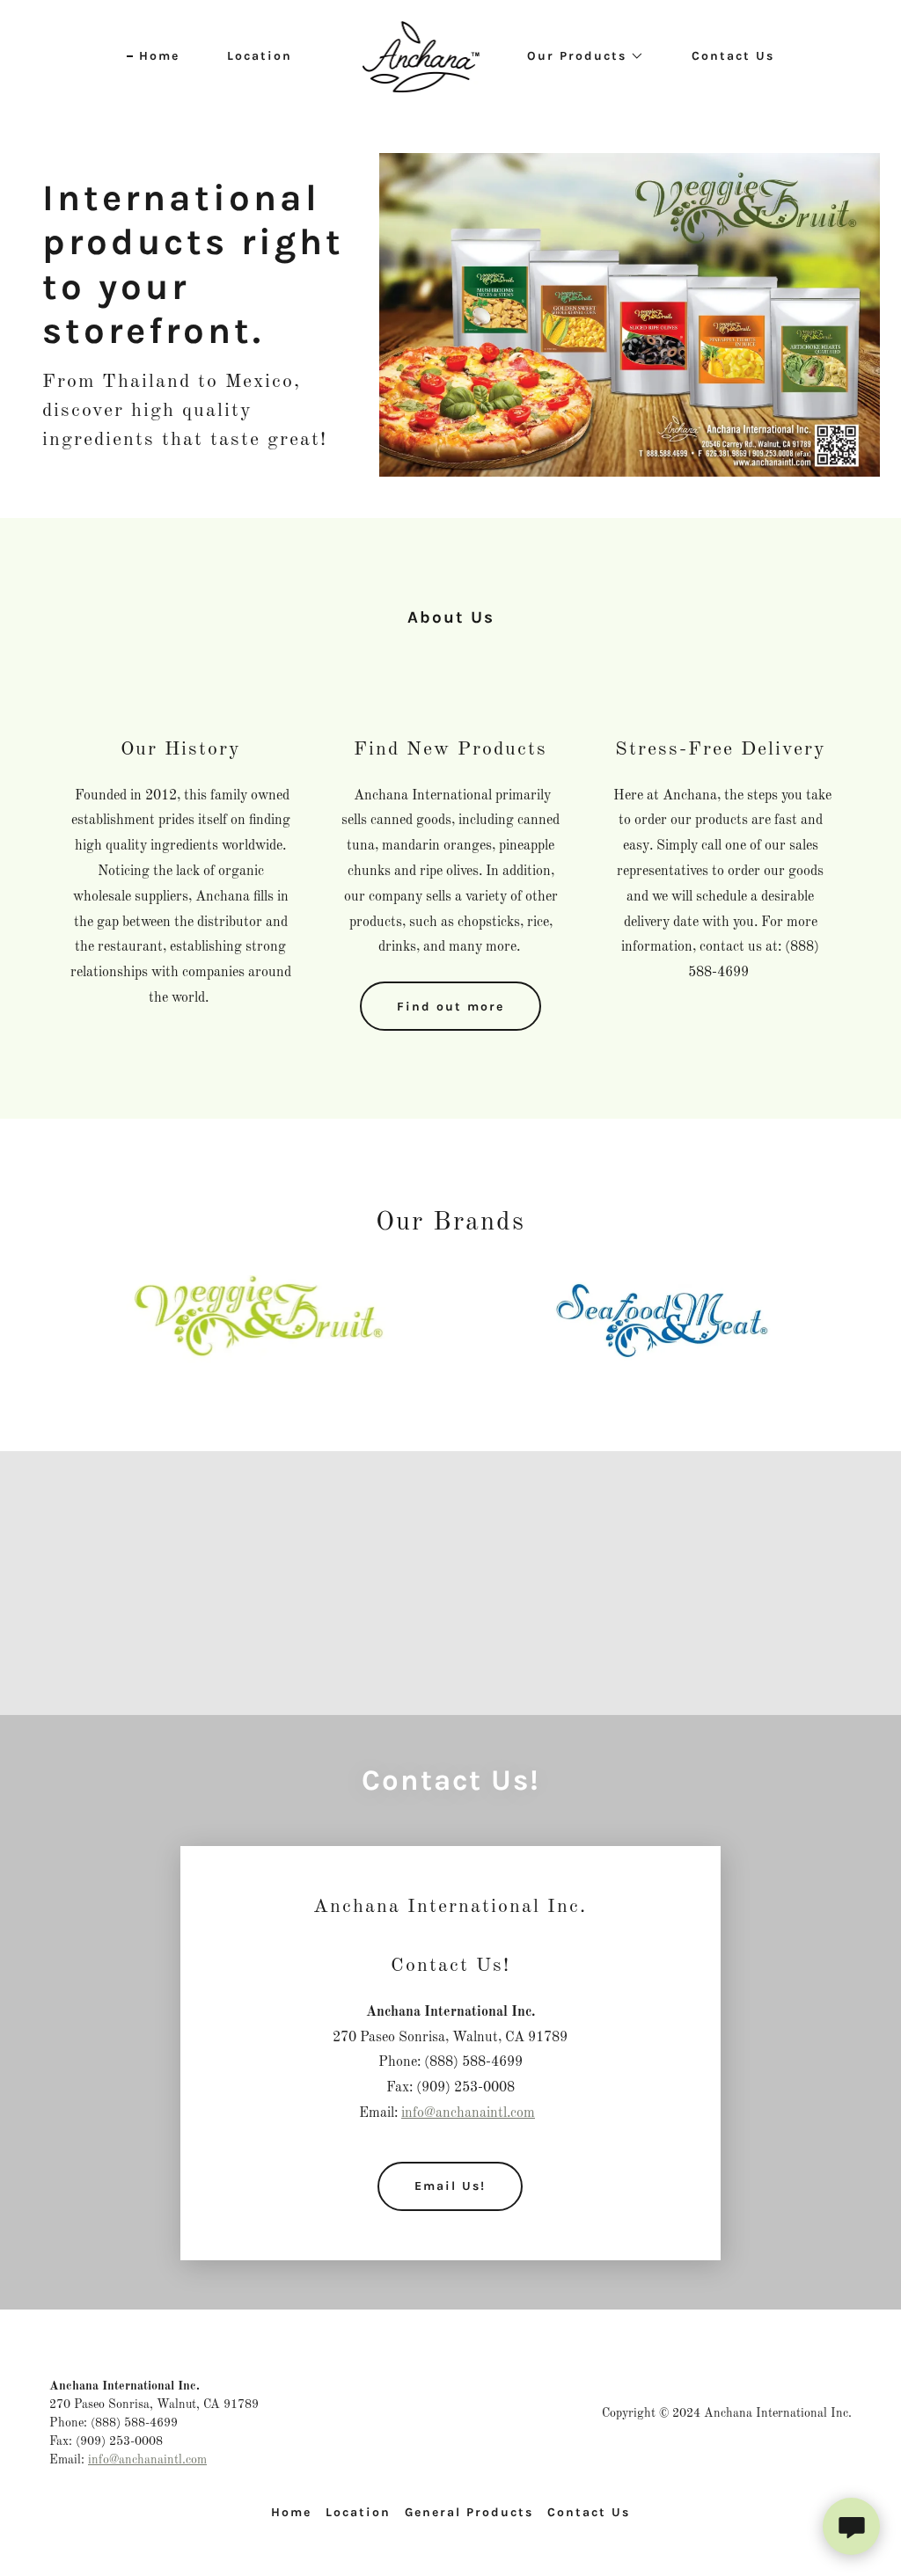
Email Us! (450, 2186)
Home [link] (159, 56)
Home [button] (291, 2512)
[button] (579, 56)
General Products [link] (469, 2512)
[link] (421, 56)
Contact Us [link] (733, 56)
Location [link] (260, 56)
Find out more (450, 1007)
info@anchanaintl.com (468, 2113)
